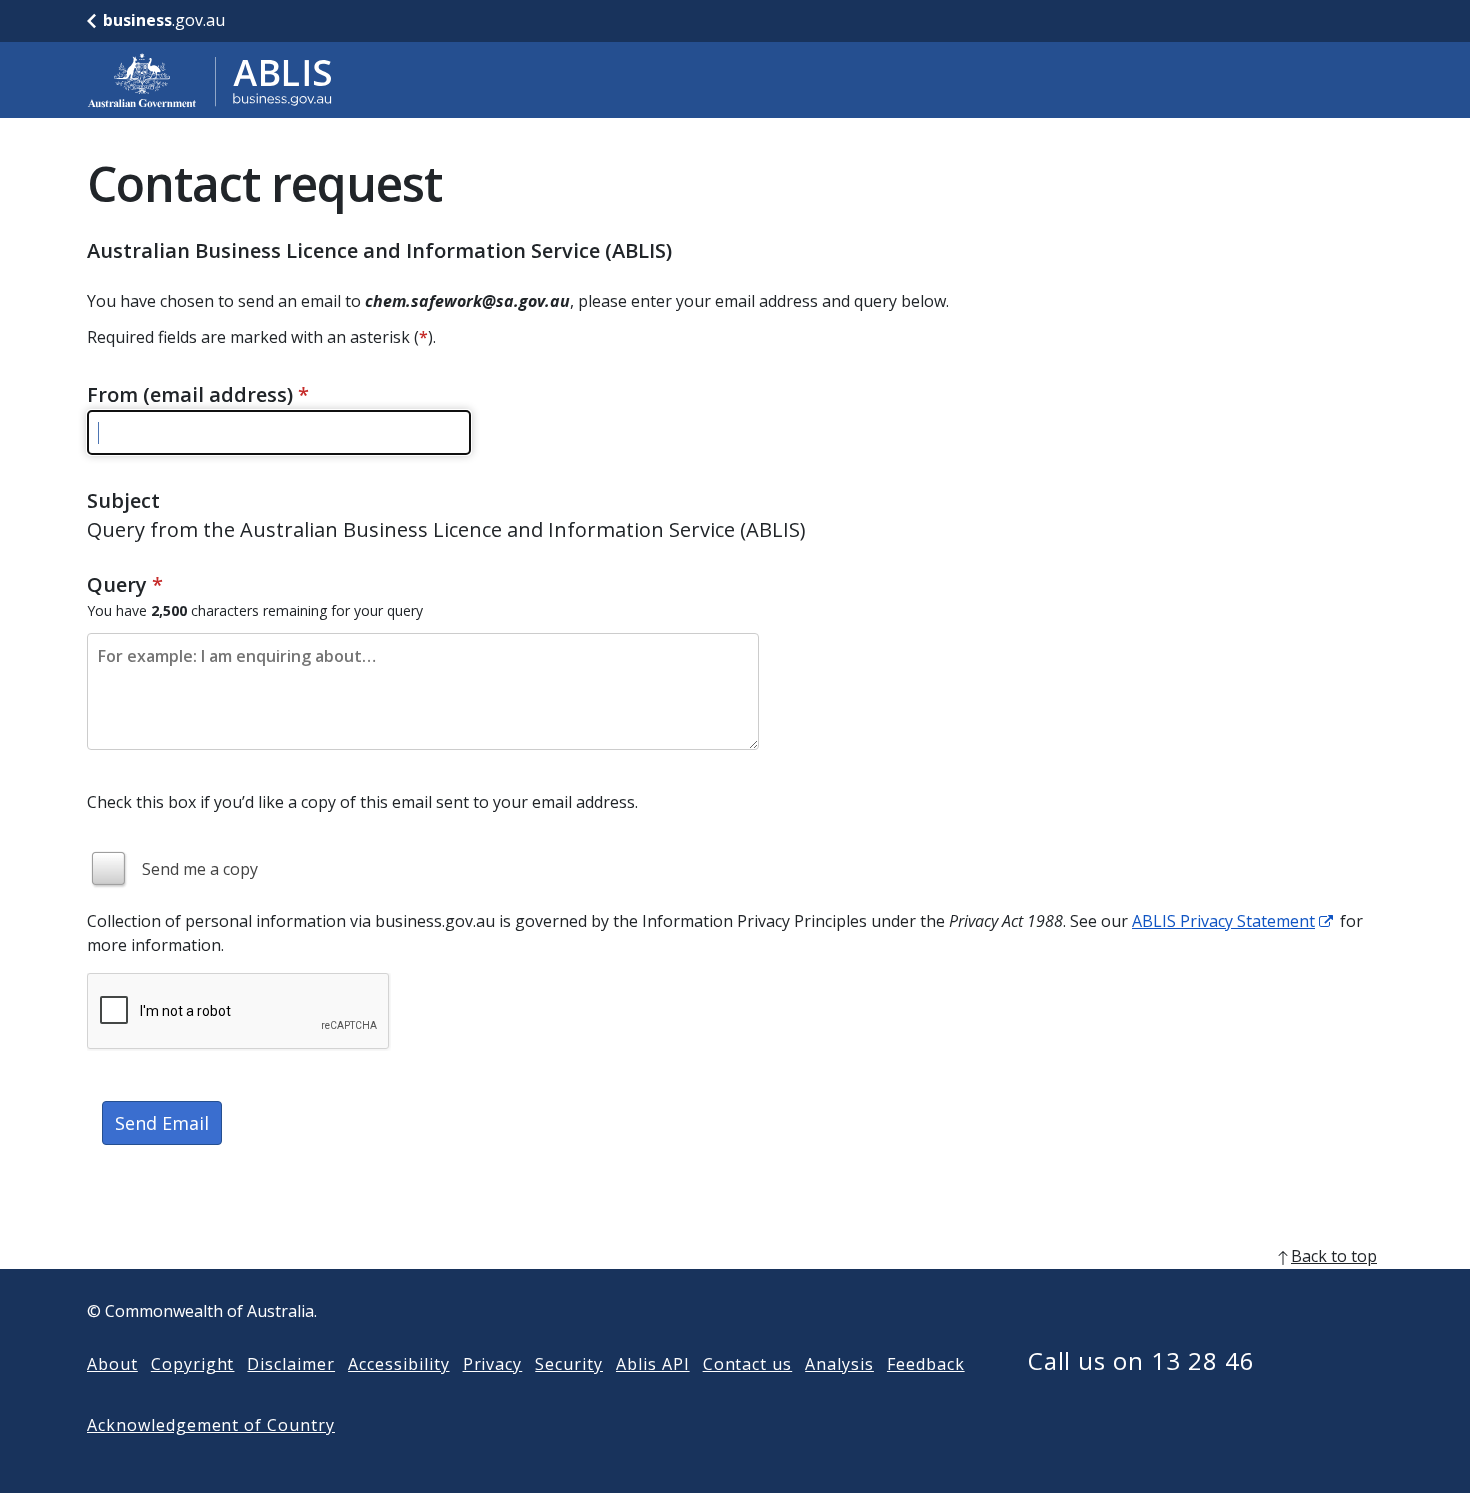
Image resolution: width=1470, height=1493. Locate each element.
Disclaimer (291, 1364)
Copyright (193, 1364)
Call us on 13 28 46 (1141, 1360)
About (112, 1364)
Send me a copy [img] (200, 869)
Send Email (162, 1123)
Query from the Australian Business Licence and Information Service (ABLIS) (446, 529)
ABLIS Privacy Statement (1223, 921)
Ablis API (653, 1364)
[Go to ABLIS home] (210, 80)
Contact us (748, 1364)
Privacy (493, 1364)
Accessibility (398, 1364)
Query (125, 584)
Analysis (839, 1364)
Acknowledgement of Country (211, 1425)
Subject (123, 500)
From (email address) (198, 394)
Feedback (926, 1364)
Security (569, 1364)
